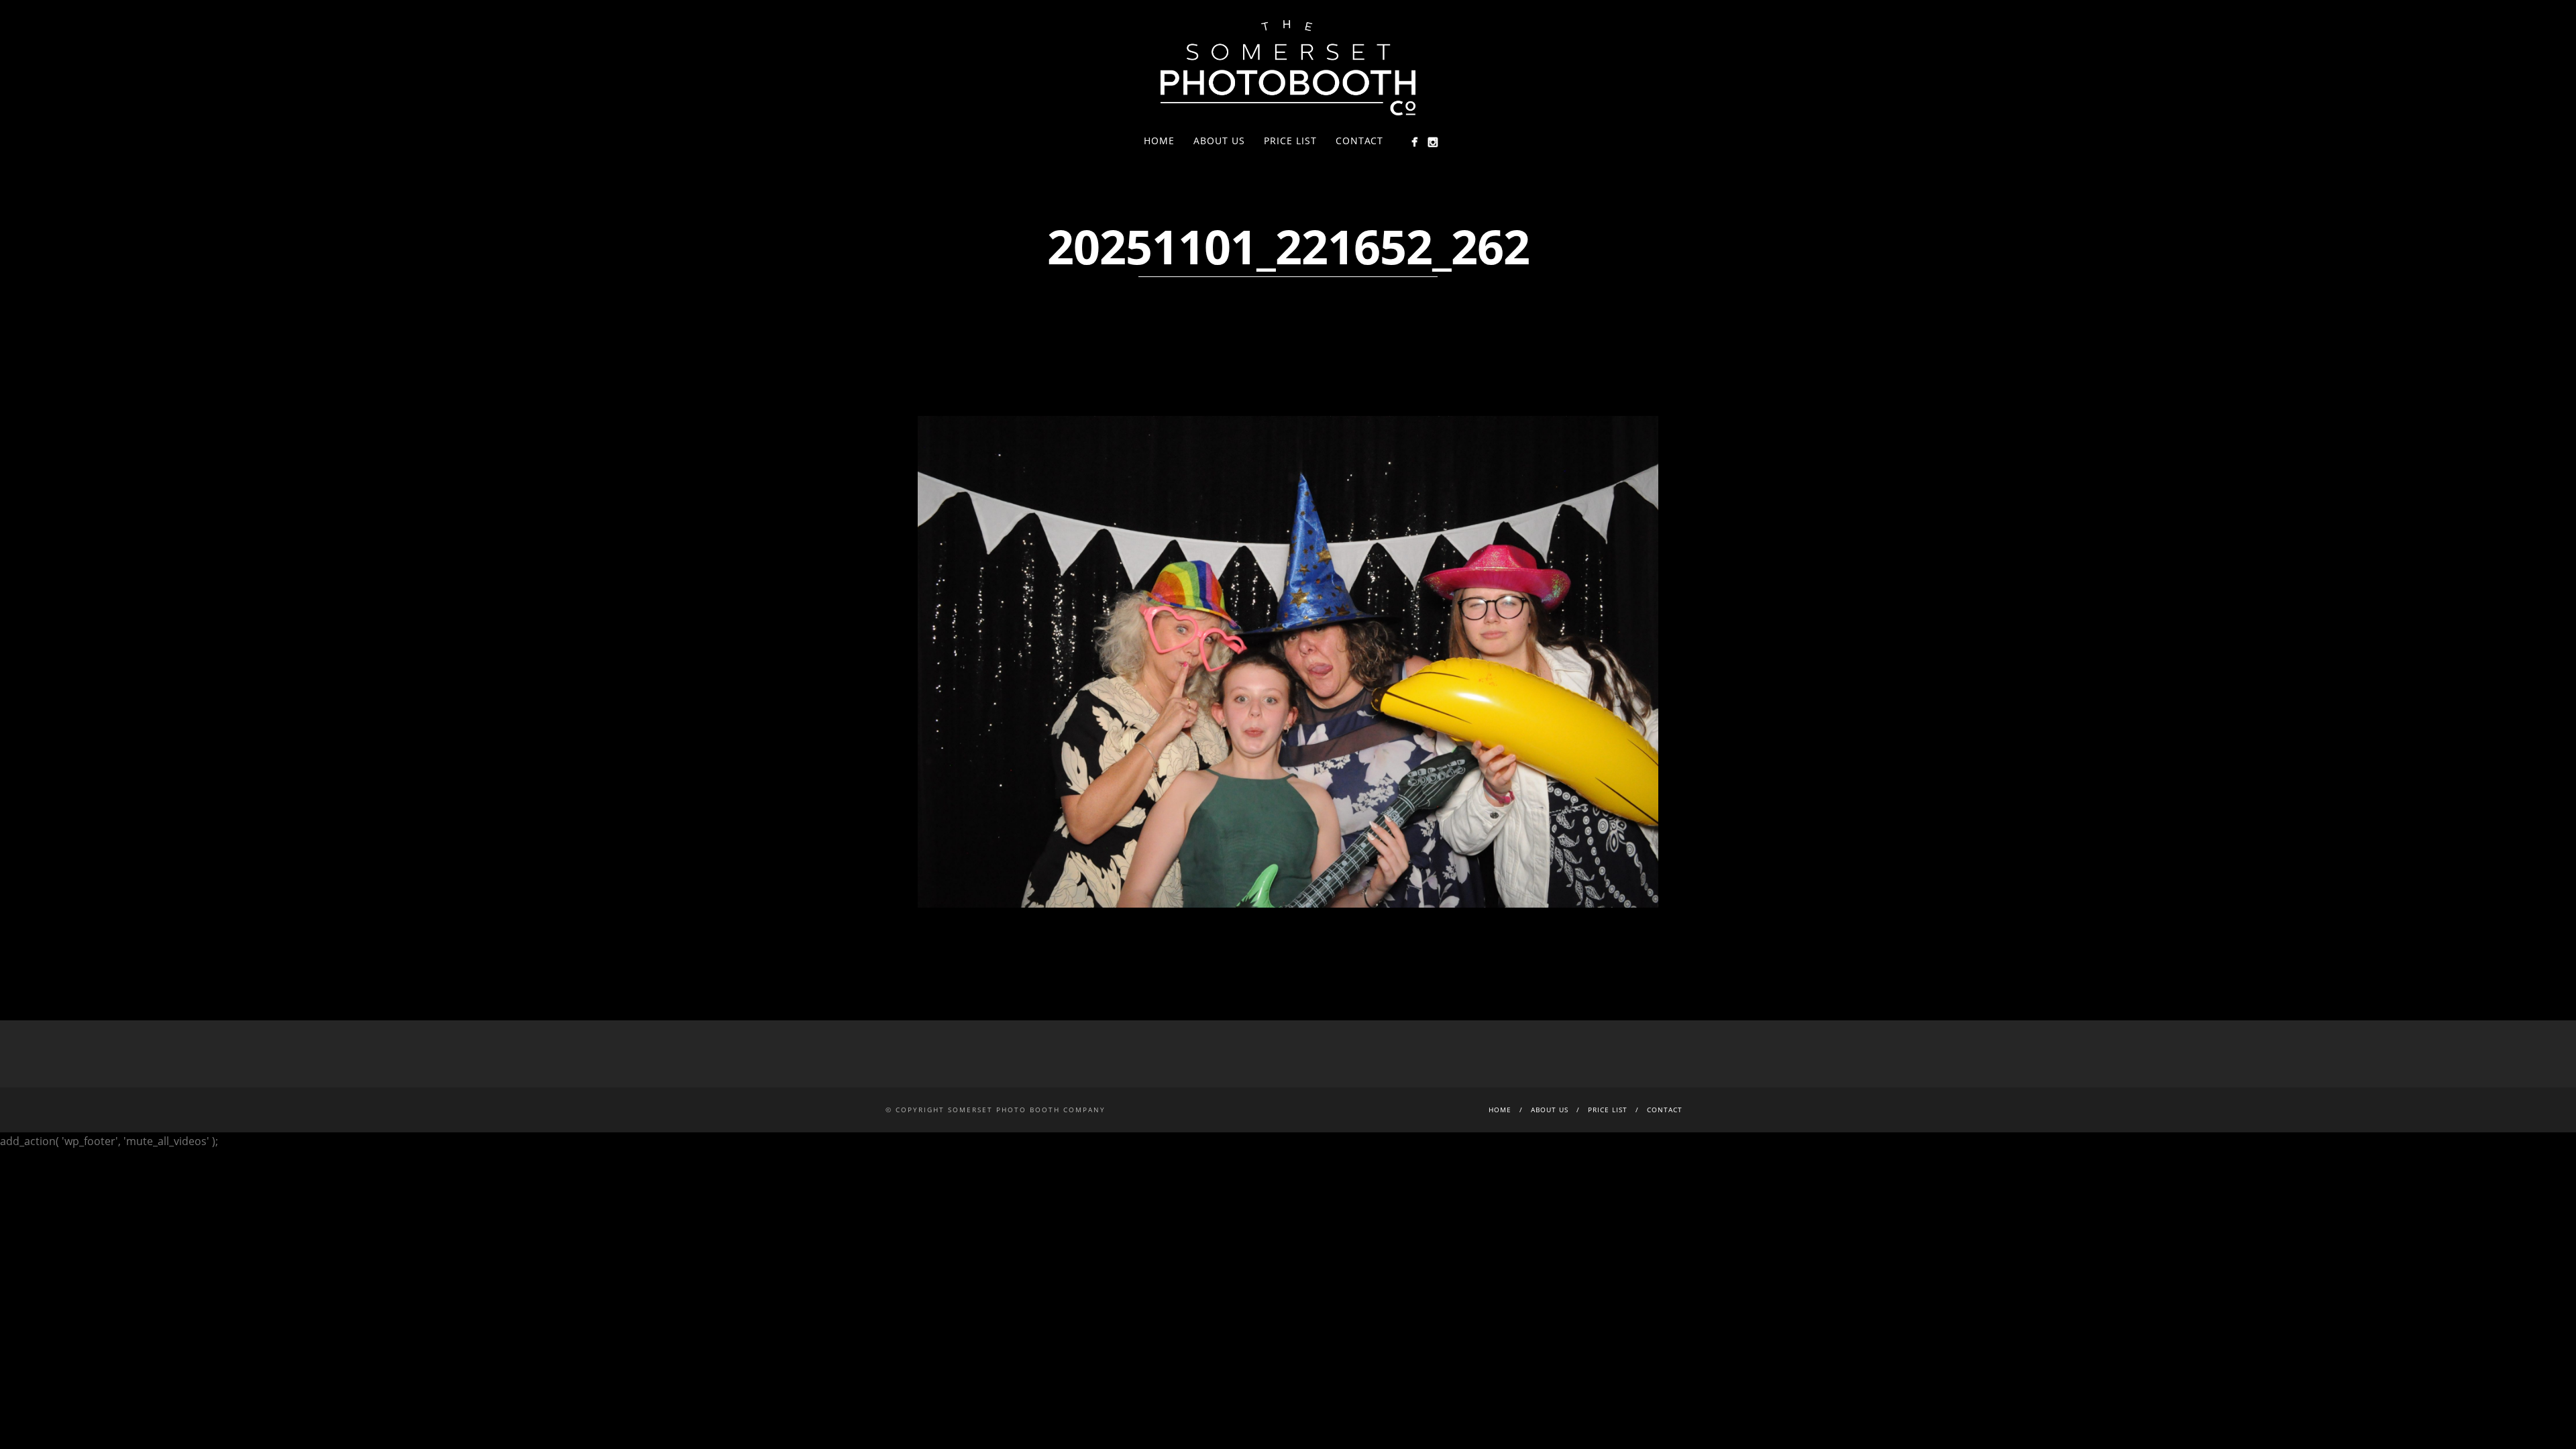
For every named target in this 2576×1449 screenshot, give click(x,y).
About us (1219, 141)
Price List (1290, 141)
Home (1159, 141)
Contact (1359, 141)
